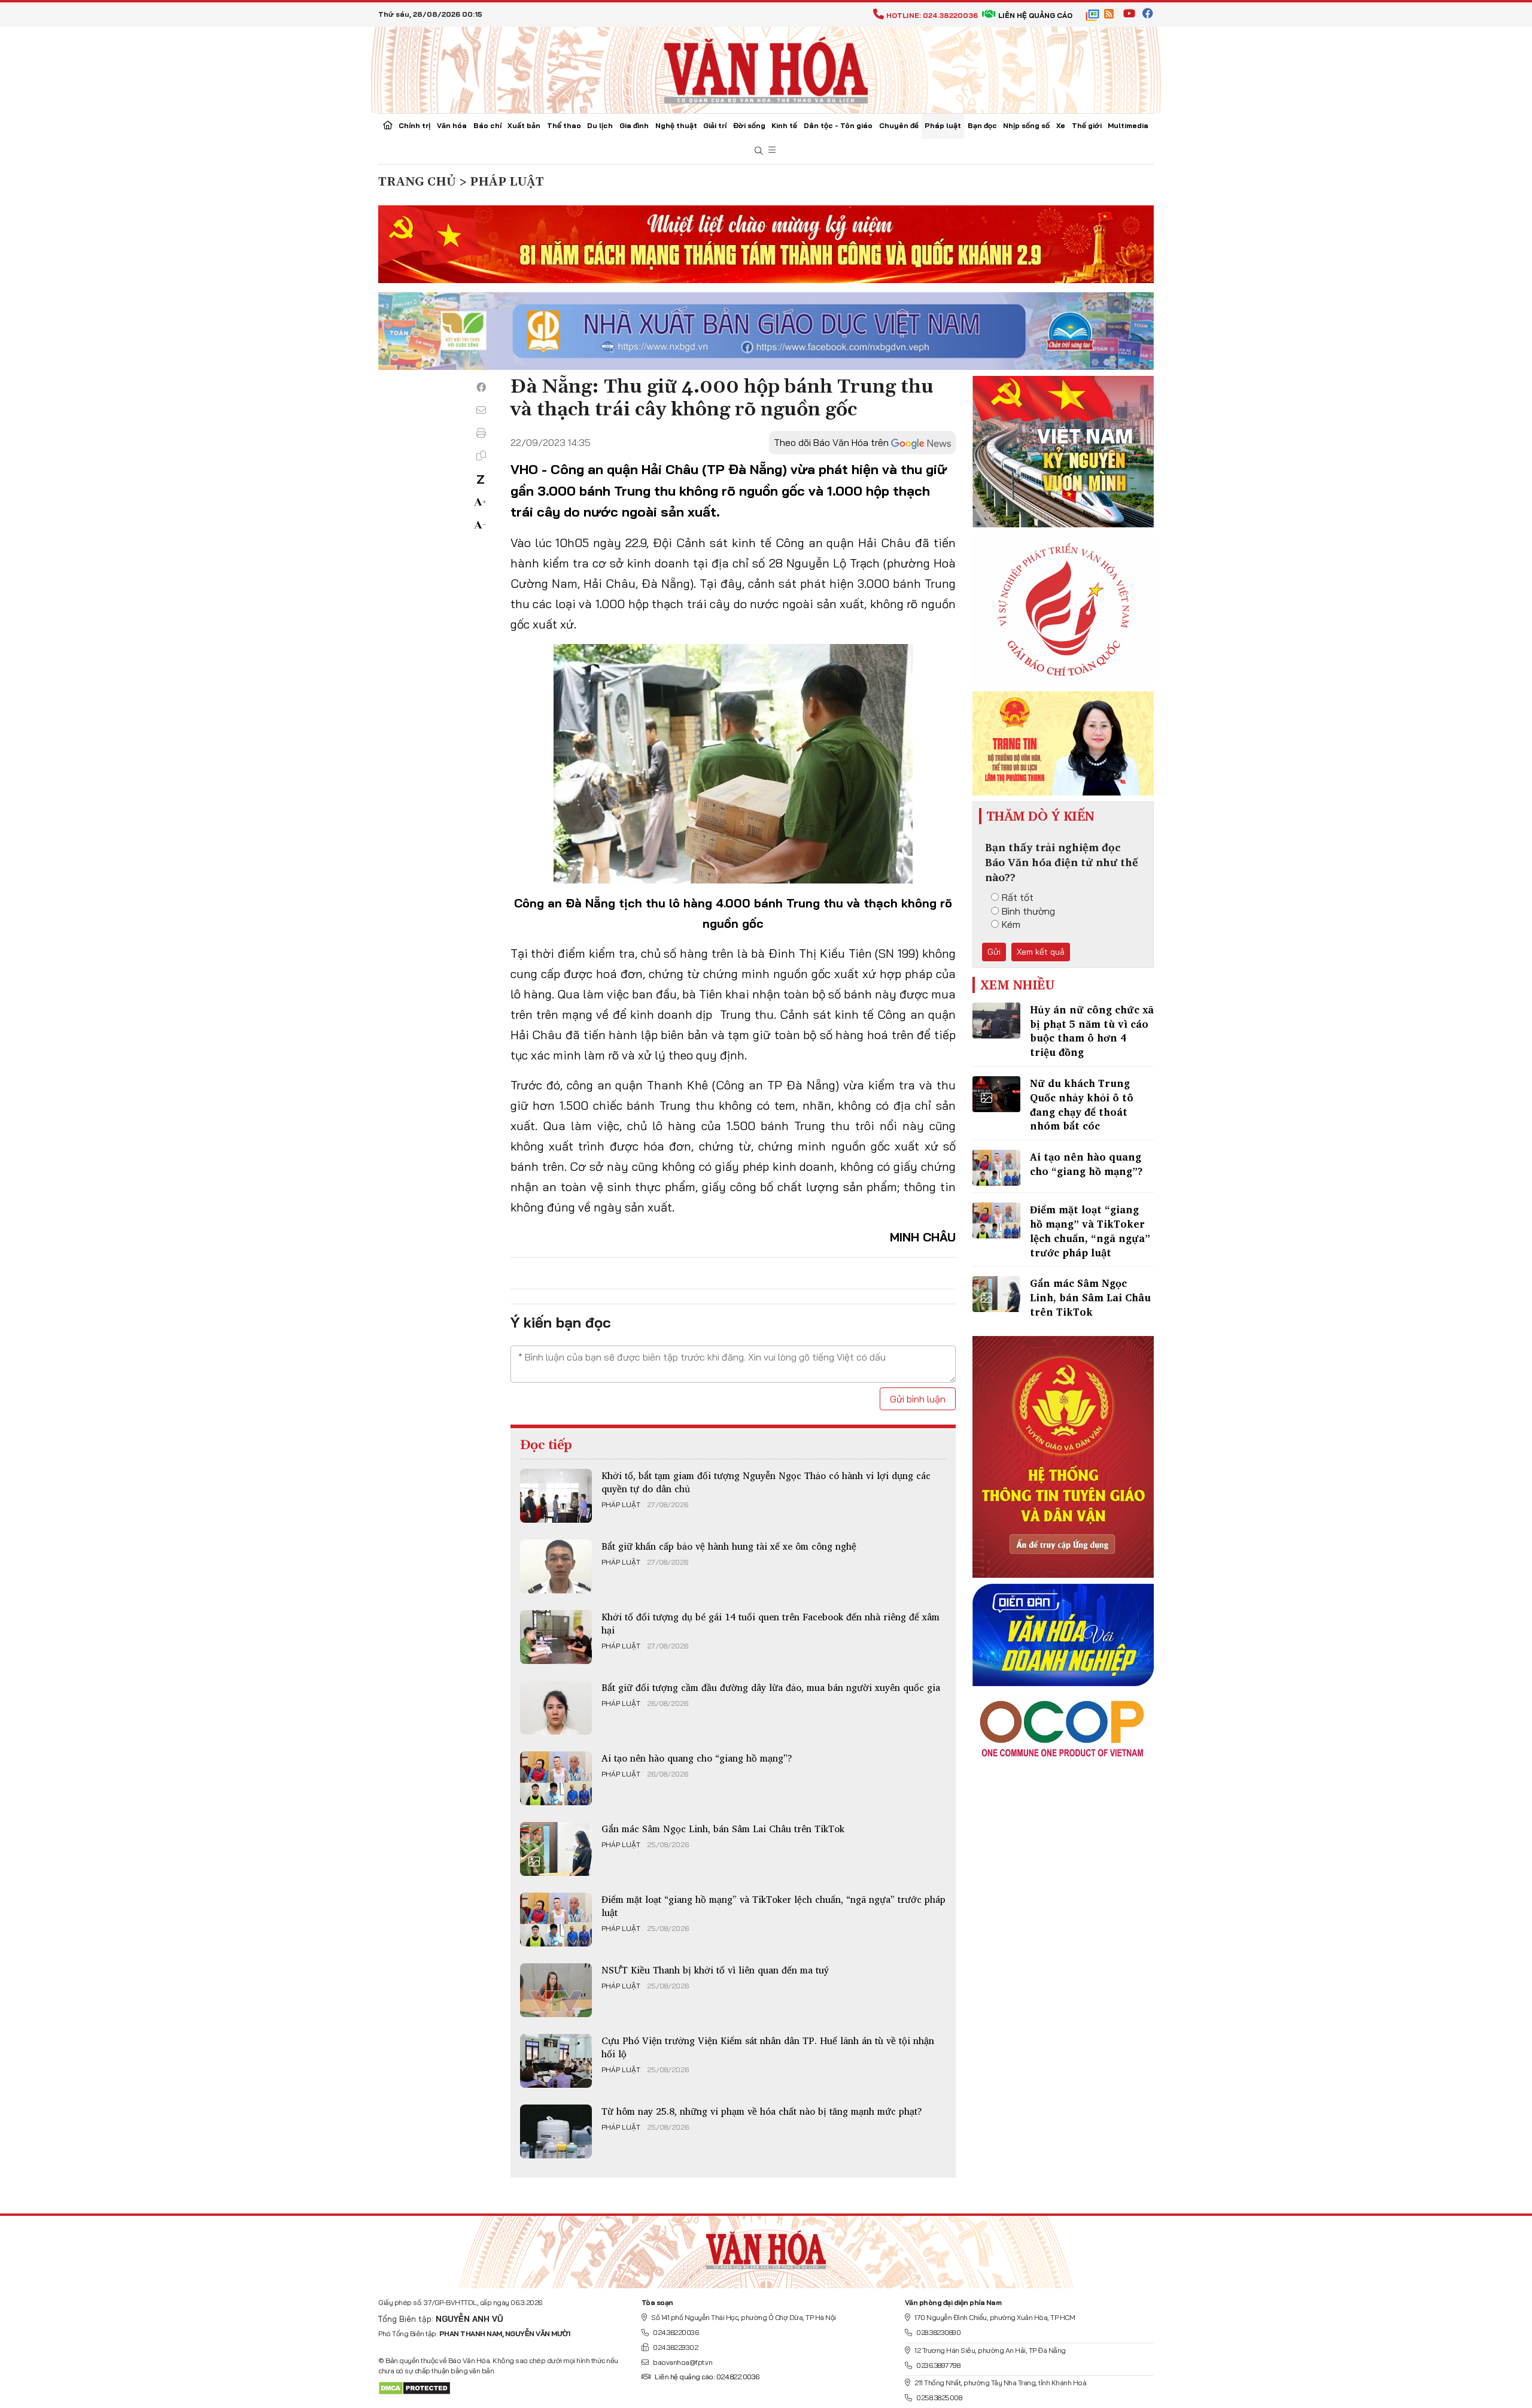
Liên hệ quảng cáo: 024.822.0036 (707, 2377)
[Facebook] (481, 387)
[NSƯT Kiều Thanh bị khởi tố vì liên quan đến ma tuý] (556, 1990)
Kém (1011, 924)
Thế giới (1087, 125)
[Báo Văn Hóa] (766, 2247)
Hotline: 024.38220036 (932, 15)
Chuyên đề (899, 125)
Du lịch (600, 125)
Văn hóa (452, 125)
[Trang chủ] (388, 126)
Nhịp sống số (1026, 125)
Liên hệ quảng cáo (1035, 15)
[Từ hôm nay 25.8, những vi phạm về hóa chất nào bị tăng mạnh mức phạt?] (556, 2131)
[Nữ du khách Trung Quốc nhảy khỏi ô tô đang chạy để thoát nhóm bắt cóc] (996, 1094)
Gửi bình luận (918, 1399)
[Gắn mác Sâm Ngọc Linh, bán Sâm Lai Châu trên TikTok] (556, 1849)
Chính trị (414, 125)
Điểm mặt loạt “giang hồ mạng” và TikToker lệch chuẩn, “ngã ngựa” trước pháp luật (773, 1906)
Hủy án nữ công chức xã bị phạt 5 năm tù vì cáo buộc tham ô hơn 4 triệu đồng (1092, 1031)
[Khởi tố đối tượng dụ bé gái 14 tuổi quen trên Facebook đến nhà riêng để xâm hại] (556, 1637)
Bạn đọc (982, 125)
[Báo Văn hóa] (766, 69)
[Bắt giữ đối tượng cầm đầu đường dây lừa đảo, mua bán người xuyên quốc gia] (556, 1708)
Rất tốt (1018, 897)
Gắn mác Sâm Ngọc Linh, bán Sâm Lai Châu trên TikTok (723, 1829)
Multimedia (1128, 125)
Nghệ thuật (676, 125)
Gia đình (634, 125)
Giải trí (715, 125)
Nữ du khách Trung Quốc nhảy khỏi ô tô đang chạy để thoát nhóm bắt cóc (1082, 1104)
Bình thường (1028, 911)
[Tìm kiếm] (759, 151)
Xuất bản (524, 125)
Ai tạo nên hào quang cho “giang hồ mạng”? (697, 1758)
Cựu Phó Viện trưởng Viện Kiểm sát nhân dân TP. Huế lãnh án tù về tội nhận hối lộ (768, 2047)
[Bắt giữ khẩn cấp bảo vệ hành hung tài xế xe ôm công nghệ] (556, 1566)
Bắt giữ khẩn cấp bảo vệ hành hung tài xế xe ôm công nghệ (729, 1546)
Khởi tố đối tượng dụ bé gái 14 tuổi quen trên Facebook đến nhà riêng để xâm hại (770, 1623)
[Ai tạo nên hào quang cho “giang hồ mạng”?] (556, 1778)
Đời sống (749, 125)
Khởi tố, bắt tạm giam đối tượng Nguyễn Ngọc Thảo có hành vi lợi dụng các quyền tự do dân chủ (766, 1482)
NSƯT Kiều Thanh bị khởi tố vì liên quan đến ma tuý (715, 1970)
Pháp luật (943, 125)
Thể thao (564, 125)
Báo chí (487, 125)
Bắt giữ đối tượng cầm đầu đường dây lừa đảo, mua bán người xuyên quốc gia (771, 1687)
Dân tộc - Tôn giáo (838, 125)
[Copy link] (481, 456)
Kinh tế (784, 125)
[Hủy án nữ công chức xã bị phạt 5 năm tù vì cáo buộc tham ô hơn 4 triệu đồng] (996, 1021)
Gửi (994, 952)
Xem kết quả (1041, 952)
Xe (1061, 125)
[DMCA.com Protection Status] (414, 2387)
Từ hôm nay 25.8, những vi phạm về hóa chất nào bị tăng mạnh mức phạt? (762, 2111)
